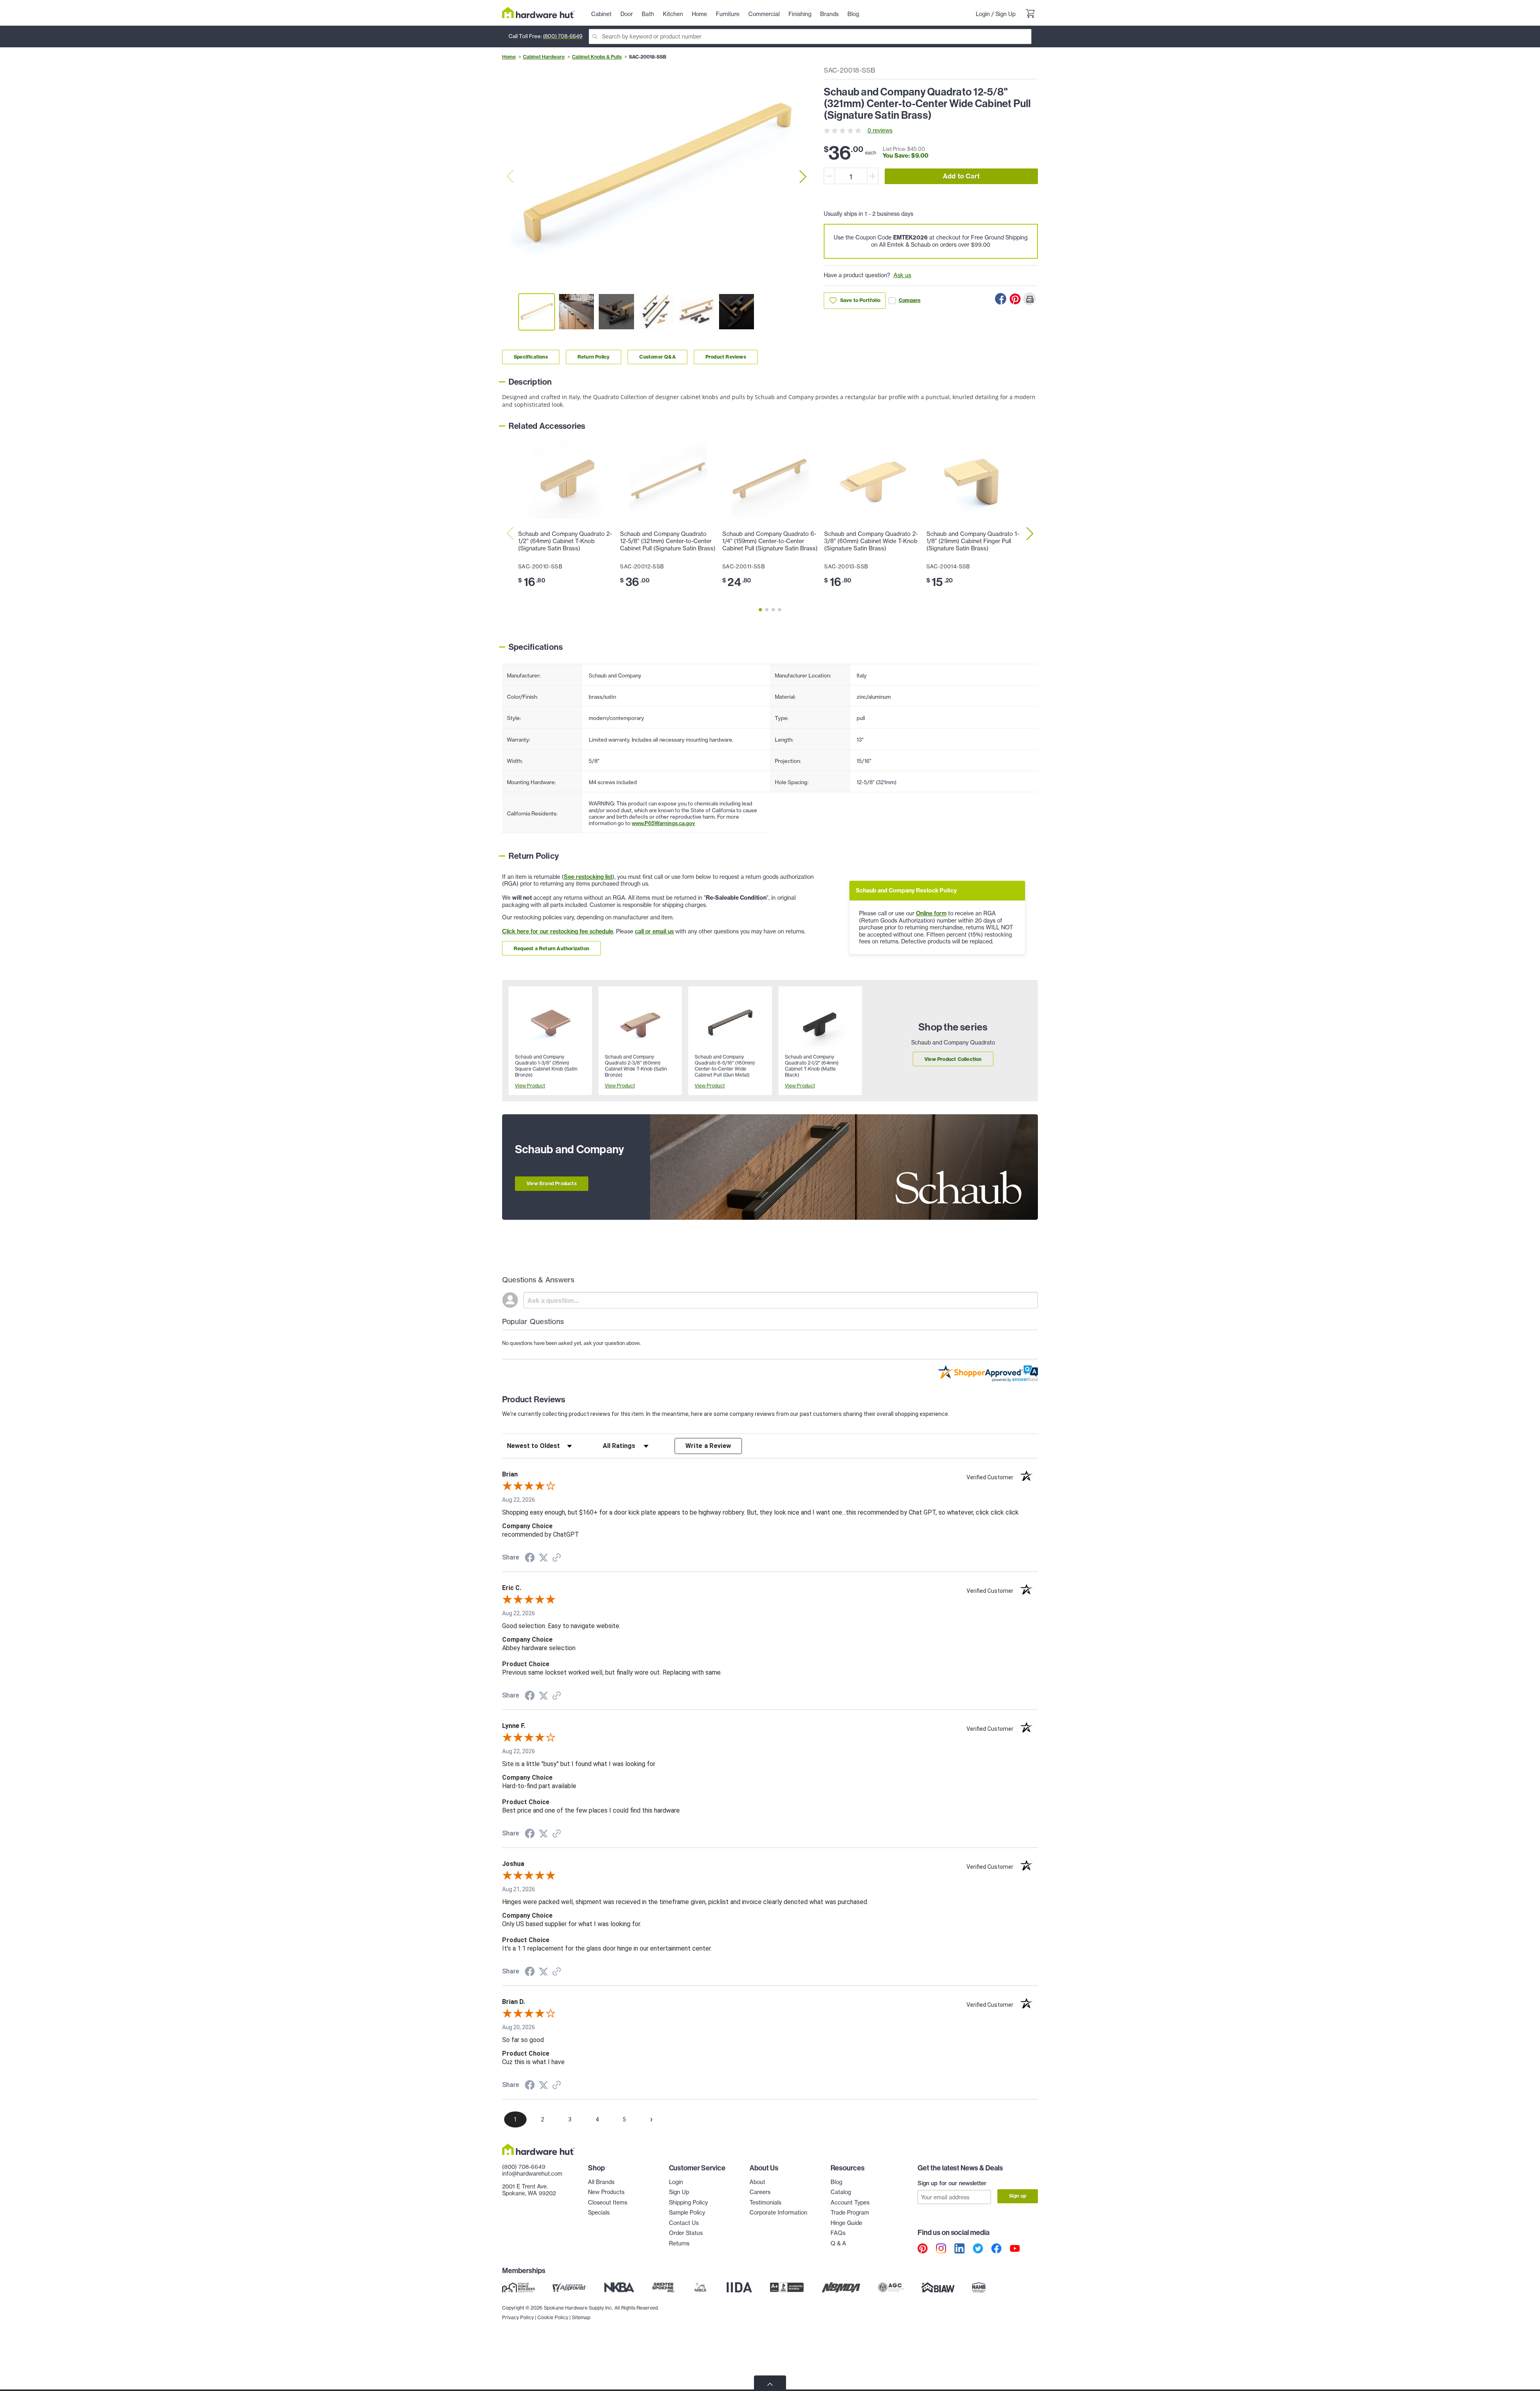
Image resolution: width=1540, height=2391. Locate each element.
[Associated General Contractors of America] (891, 2288)
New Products (606, 2192)
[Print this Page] (1029, 299)
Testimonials (765, 2202)
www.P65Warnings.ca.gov (663, 823)
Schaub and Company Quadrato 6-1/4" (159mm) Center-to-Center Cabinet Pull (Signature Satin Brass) (770, 541)
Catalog (841, 2192)
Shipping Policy (688, 2202)
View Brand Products (552, 1183)
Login (983, 14)
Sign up (1018, 2196)
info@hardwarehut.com (532, 2174)
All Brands (601, 2182)
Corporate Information (778, 2213)
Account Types (850, 2202)
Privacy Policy (518, 2317)
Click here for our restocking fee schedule (558, 931)
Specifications (531, 357)
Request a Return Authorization (551, 948)
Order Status (686, 2233)
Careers (760, 2192)
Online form (931, 913)
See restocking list (588, 877)
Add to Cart (961, 176)
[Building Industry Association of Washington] (938, 2288)
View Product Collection (953, 1059)
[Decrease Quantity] (829, 176)
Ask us (902, 275)
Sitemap (581, 2317)
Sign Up (1005, 14)
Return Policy (594, 357)
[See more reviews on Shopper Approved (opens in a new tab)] (557, 1558)
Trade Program (850, 2213)
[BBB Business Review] (787, 2288)
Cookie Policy (553, 2317)
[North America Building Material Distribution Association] (841, 2288)
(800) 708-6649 (563, 36)
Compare (910, 300)
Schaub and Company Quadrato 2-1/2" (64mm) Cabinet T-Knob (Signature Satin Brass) (565, 541)
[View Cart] (1030, 14)
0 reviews (880, 130)
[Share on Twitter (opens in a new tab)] (543, 1558)
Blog (836, 2182)
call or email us (654, 931)
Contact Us (684, 2223)
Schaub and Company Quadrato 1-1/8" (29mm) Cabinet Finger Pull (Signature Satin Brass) (973, 541)
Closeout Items (608, 2202)
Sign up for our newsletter (952, 2183)
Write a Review (708, 1446)
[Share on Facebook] (1001, 299)
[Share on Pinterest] (1015, 299)
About (757, 2182)
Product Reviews (726, 357)
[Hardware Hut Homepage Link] (538, 13)
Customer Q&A (657, 357)
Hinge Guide (846, 2223)
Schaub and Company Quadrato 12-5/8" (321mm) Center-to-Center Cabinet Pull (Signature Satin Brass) (668, 541)
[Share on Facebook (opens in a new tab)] (530, 1559)
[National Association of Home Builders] (979, 2288)
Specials (599, 2213)
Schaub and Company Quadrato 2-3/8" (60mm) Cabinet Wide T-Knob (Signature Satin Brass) (871, 541)
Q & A (838, 2243)
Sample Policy (687, 2213)
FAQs (838, 2233)
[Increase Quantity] (873, 176)
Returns (679, 2243)
